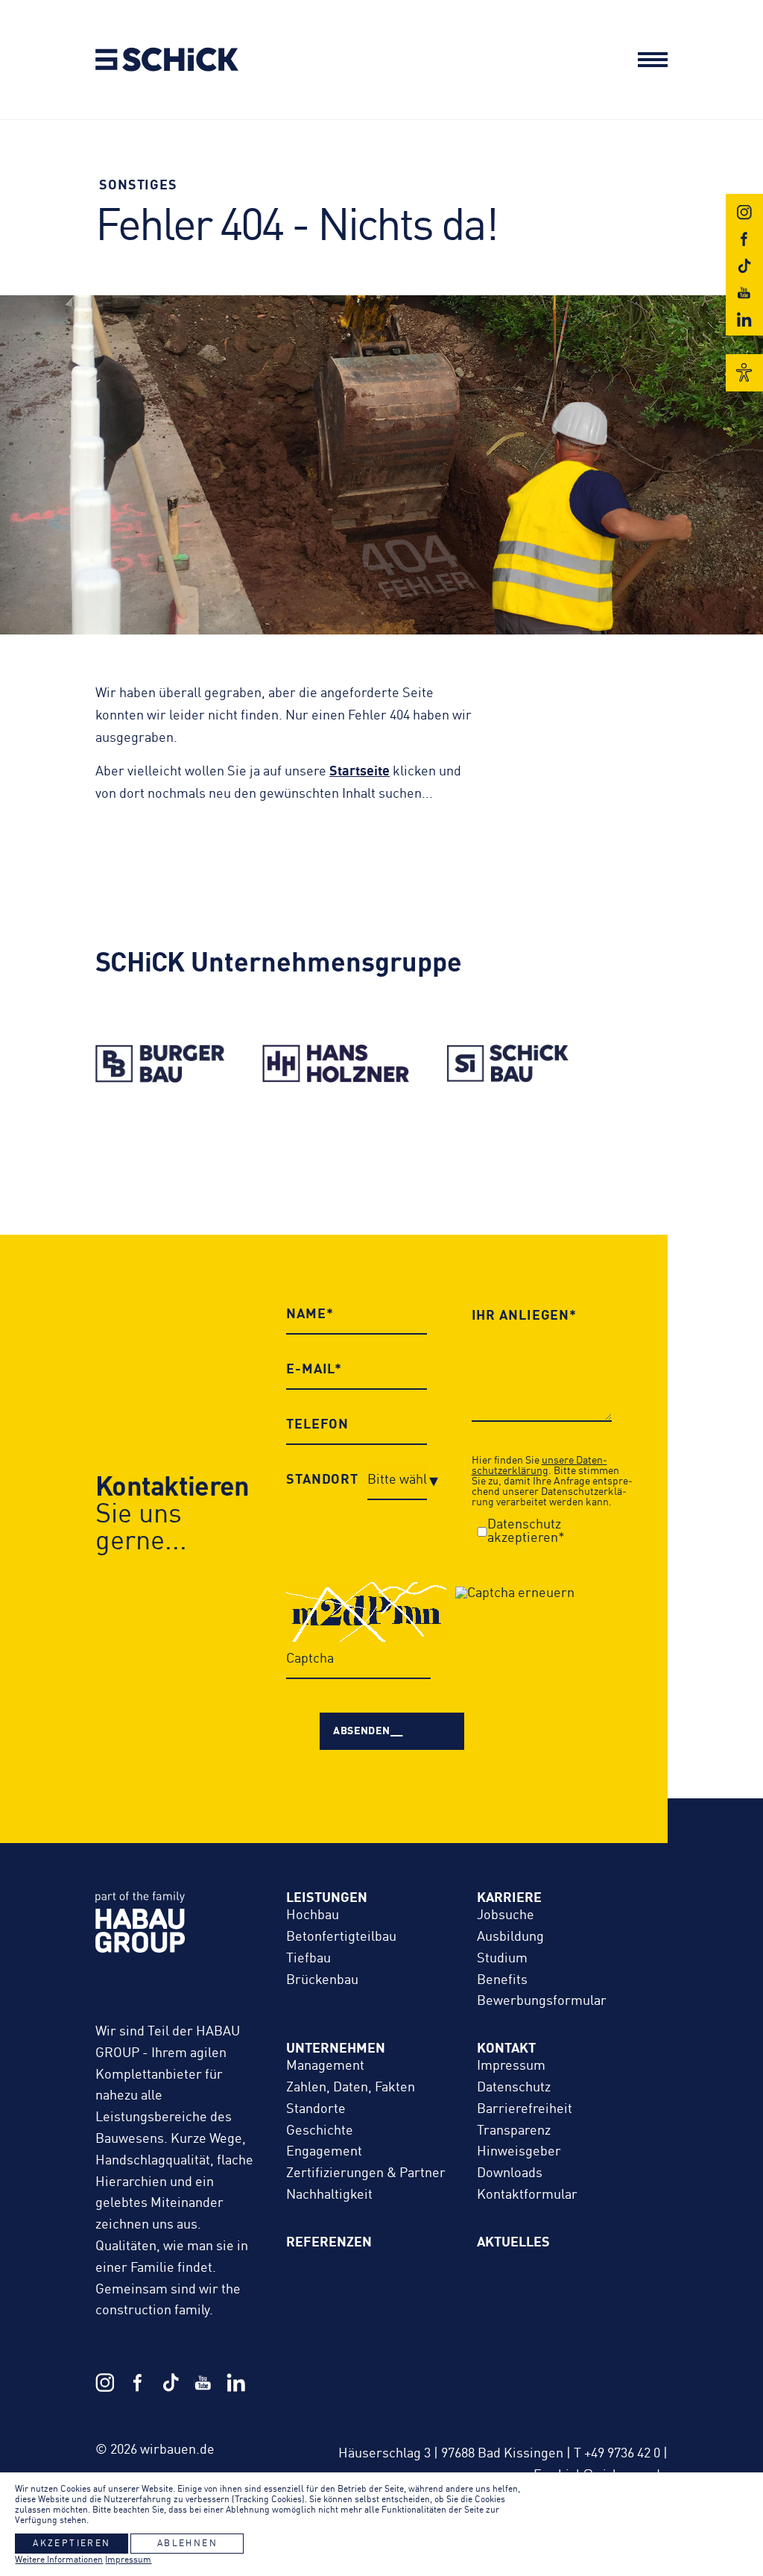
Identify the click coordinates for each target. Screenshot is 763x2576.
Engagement (324, 2152)
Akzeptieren (72, 2544)
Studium (502, 1959)
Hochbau (313, 1915)
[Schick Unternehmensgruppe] (143, 68)
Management (325, 2066)
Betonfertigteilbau (341, 1937)
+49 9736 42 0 (622, 2454)
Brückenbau (322, 1980)
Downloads (510, 2173)
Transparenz (514, 2131)
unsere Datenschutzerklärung (539, 1466)
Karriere (509, 1898)
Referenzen (329, 2243)
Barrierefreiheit (525, 2109)
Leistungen (327, 1898)
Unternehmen (336, 2049)
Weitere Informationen (59, 2560)
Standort (322, 1480)
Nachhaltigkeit (329, 2195)
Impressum (511, 2066)
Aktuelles (513, 2243)
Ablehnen (187, 2544)
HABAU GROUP (176, 1938)
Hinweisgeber (519, 2152)
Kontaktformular (527, 2195)
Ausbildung (510, 1937)
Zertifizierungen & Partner (366, 2173)
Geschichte (320, 2131)
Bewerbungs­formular (542, 2001)
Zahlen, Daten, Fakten (351, 2088)
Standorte (316, 2109)
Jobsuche (506, 1915)
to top (706, 2442)
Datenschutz (514, 2088)
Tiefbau (308, 1959)
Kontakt (506, 2049)
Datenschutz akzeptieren (524, 1531)
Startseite (360, 772)
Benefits (502, 1980)
